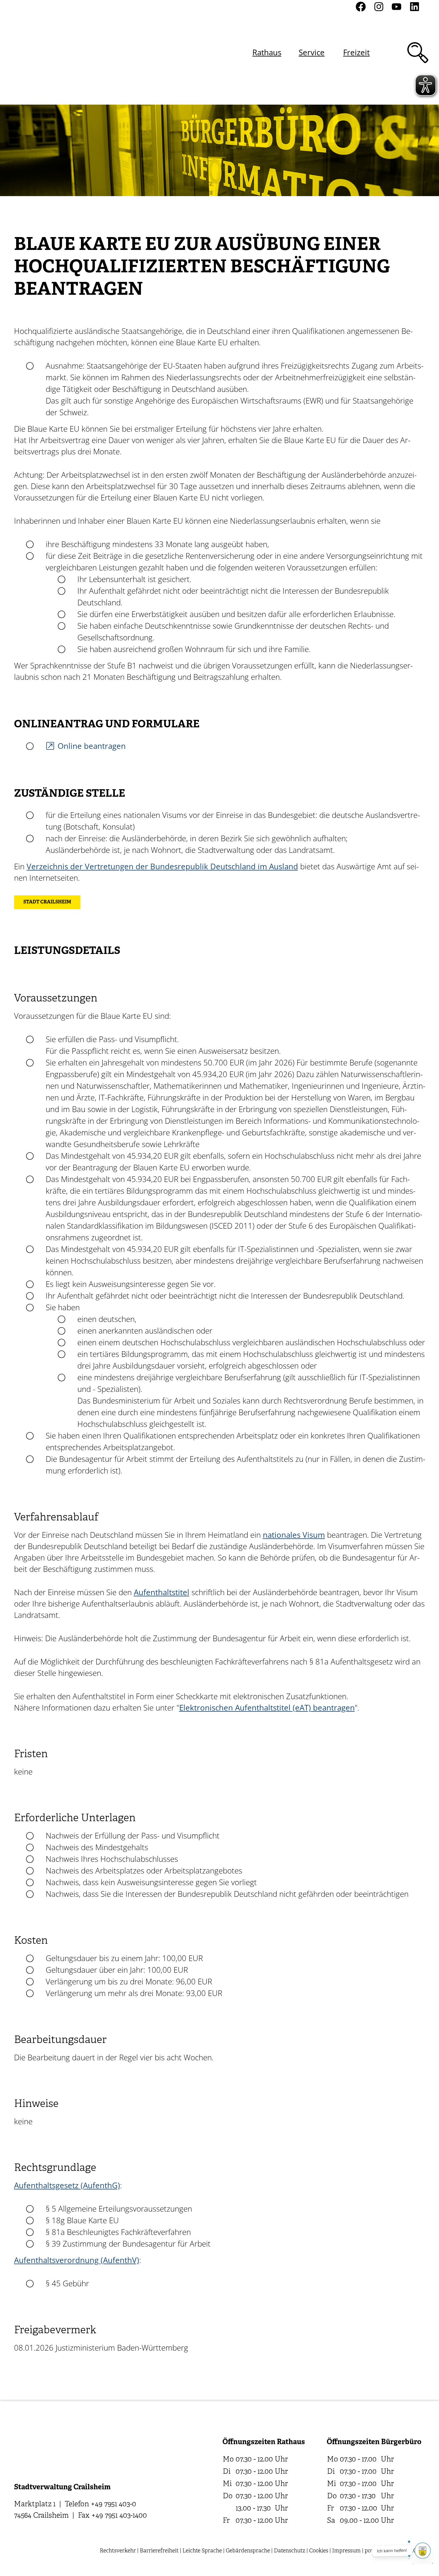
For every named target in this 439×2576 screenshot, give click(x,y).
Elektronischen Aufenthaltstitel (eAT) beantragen (267, 1708)
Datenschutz (290, 2551)
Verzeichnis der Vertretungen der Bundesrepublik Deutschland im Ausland (162, 866)
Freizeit (356, 52)
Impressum (346, 2551)
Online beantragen (92, 746)
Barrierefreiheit (159, 2551)
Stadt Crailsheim (47, 902)
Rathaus (267, 52)
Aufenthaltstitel (162, 1592)
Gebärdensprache (248, 2551)
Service (312, 52)
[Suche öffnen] (418, 53)
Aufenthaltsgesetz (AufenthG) (67, 2185)
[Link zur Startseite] (46, 52)
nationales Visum (294, 1535)
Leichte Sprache (202, 2551)
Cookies (319, 2551)
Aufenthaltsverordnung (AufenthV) (77, 2260)
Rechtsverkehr (118, 2551)
